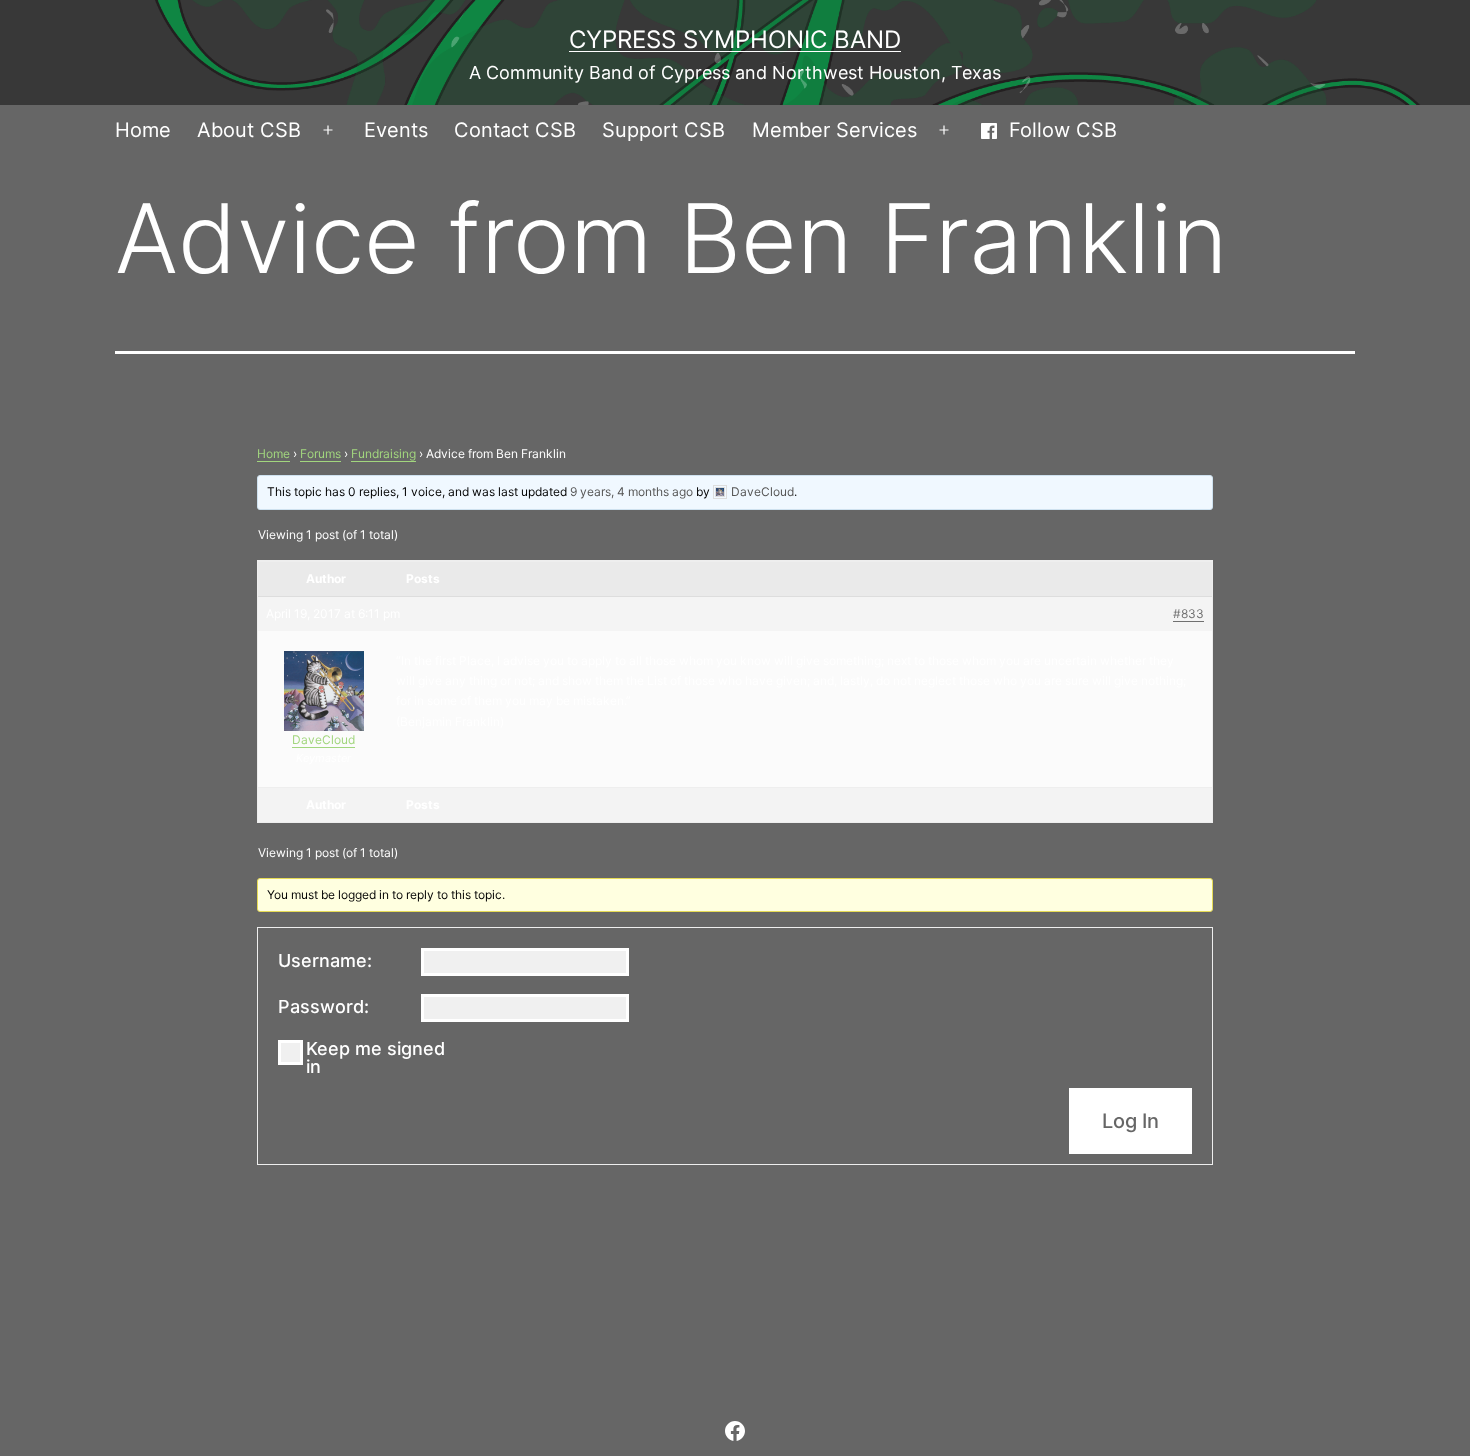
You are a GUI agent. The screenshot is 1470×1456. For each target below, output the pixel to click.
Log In (1130, 1121)
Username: (325, 961)
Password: (323, 1007)
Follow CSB (1063, 130)
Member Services (834, 130)
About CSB (249, 130)
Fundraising (383, 453)
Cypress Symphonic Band (735, 39)
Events (396, 130)
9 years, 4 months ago (631, 491)
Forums (320, 453)
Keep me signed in (375, 1058)
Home (143, 130)
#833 (1188, 613)
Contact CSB (515, 130)
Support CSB (663, 130)
